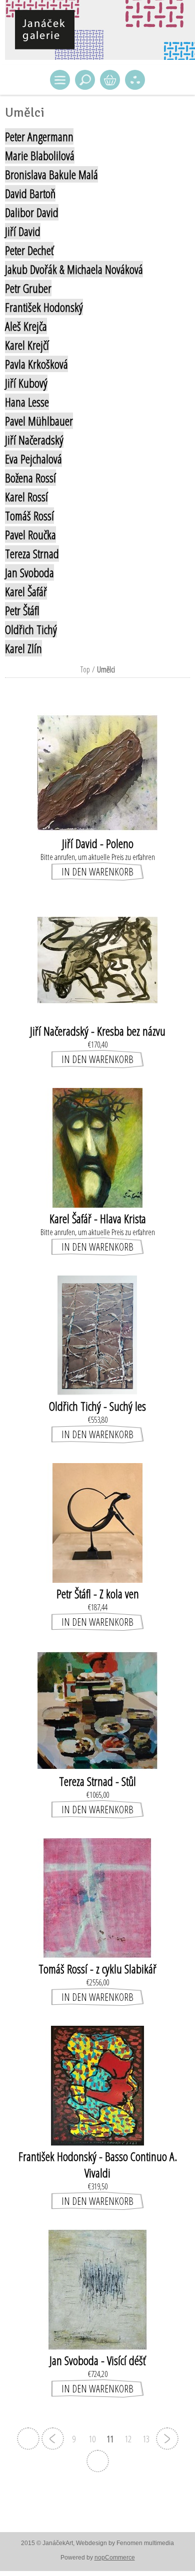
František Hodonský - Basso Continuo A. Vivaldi (98, 2164)
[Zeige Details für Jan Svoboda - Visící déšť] (97, 2347)
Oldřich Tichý (31, 629)
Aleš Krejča (26, 326)
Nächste (167, 2439)
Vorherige (53, 2439)
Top (85, 669)
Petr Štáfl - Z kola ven (98, 1594)
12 (128, 2439)
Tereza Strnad (32, 553)
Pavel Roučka (30, 535)
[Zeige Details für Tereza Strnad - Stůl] (97, 1767)
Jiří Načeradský (34, 440)
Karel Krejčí (27, 345)
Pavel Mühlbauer (39, 421)
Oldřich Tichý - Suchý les (97, 1406)
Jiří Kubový (26, 383)
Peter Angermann (39, 136)
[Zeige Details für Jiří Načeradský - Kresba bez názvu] (97, 1017)
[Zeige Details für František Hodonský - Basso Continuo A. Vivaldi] (97, 2143)
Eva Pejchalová (33, 459)
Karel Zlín (23, 648)
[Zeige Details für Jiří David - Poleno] (97, 830)
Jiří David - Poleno (98, 843)
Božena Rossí (30, 478)
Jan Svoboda (29, 572)
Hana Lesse (27, 402)
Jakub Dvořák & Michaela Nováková (74, 269)
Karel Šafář (26, 591)
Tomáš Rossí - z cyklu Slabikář (97, 1969)
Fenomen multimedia (145, 2543)
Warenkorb (110, 80)
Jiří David (23, 231)
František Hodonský (44, 307)
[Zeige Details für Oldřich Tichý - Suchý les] (97, 1392)
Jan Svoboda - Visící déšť (97, 2360)
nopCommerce (115, 2558)
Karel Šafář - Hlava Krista (98, 1218)
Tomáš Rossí (29, 516)
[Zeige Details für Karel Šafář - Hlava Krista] (97, 1205)
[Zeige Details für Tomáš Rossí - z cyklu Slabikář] (97, 1955)
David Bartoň (30, 193)
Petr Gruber (28, 288)
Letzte (98, 2461)
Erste (28, 2439)
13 (146, 2439)
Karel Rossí (26, 497)
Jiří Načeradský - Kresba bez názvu (98, 1031)
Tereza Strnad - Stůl (97, 1781)
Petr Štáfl (22, 610)
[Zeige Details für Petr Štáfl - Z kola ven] (97, 1580)
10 (92, 2439)
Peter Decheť (29, 250)
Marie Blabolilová (40, 155)
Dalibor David (32, 212)
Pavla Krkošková (36, 364)
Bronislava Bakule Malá (51, 174)
